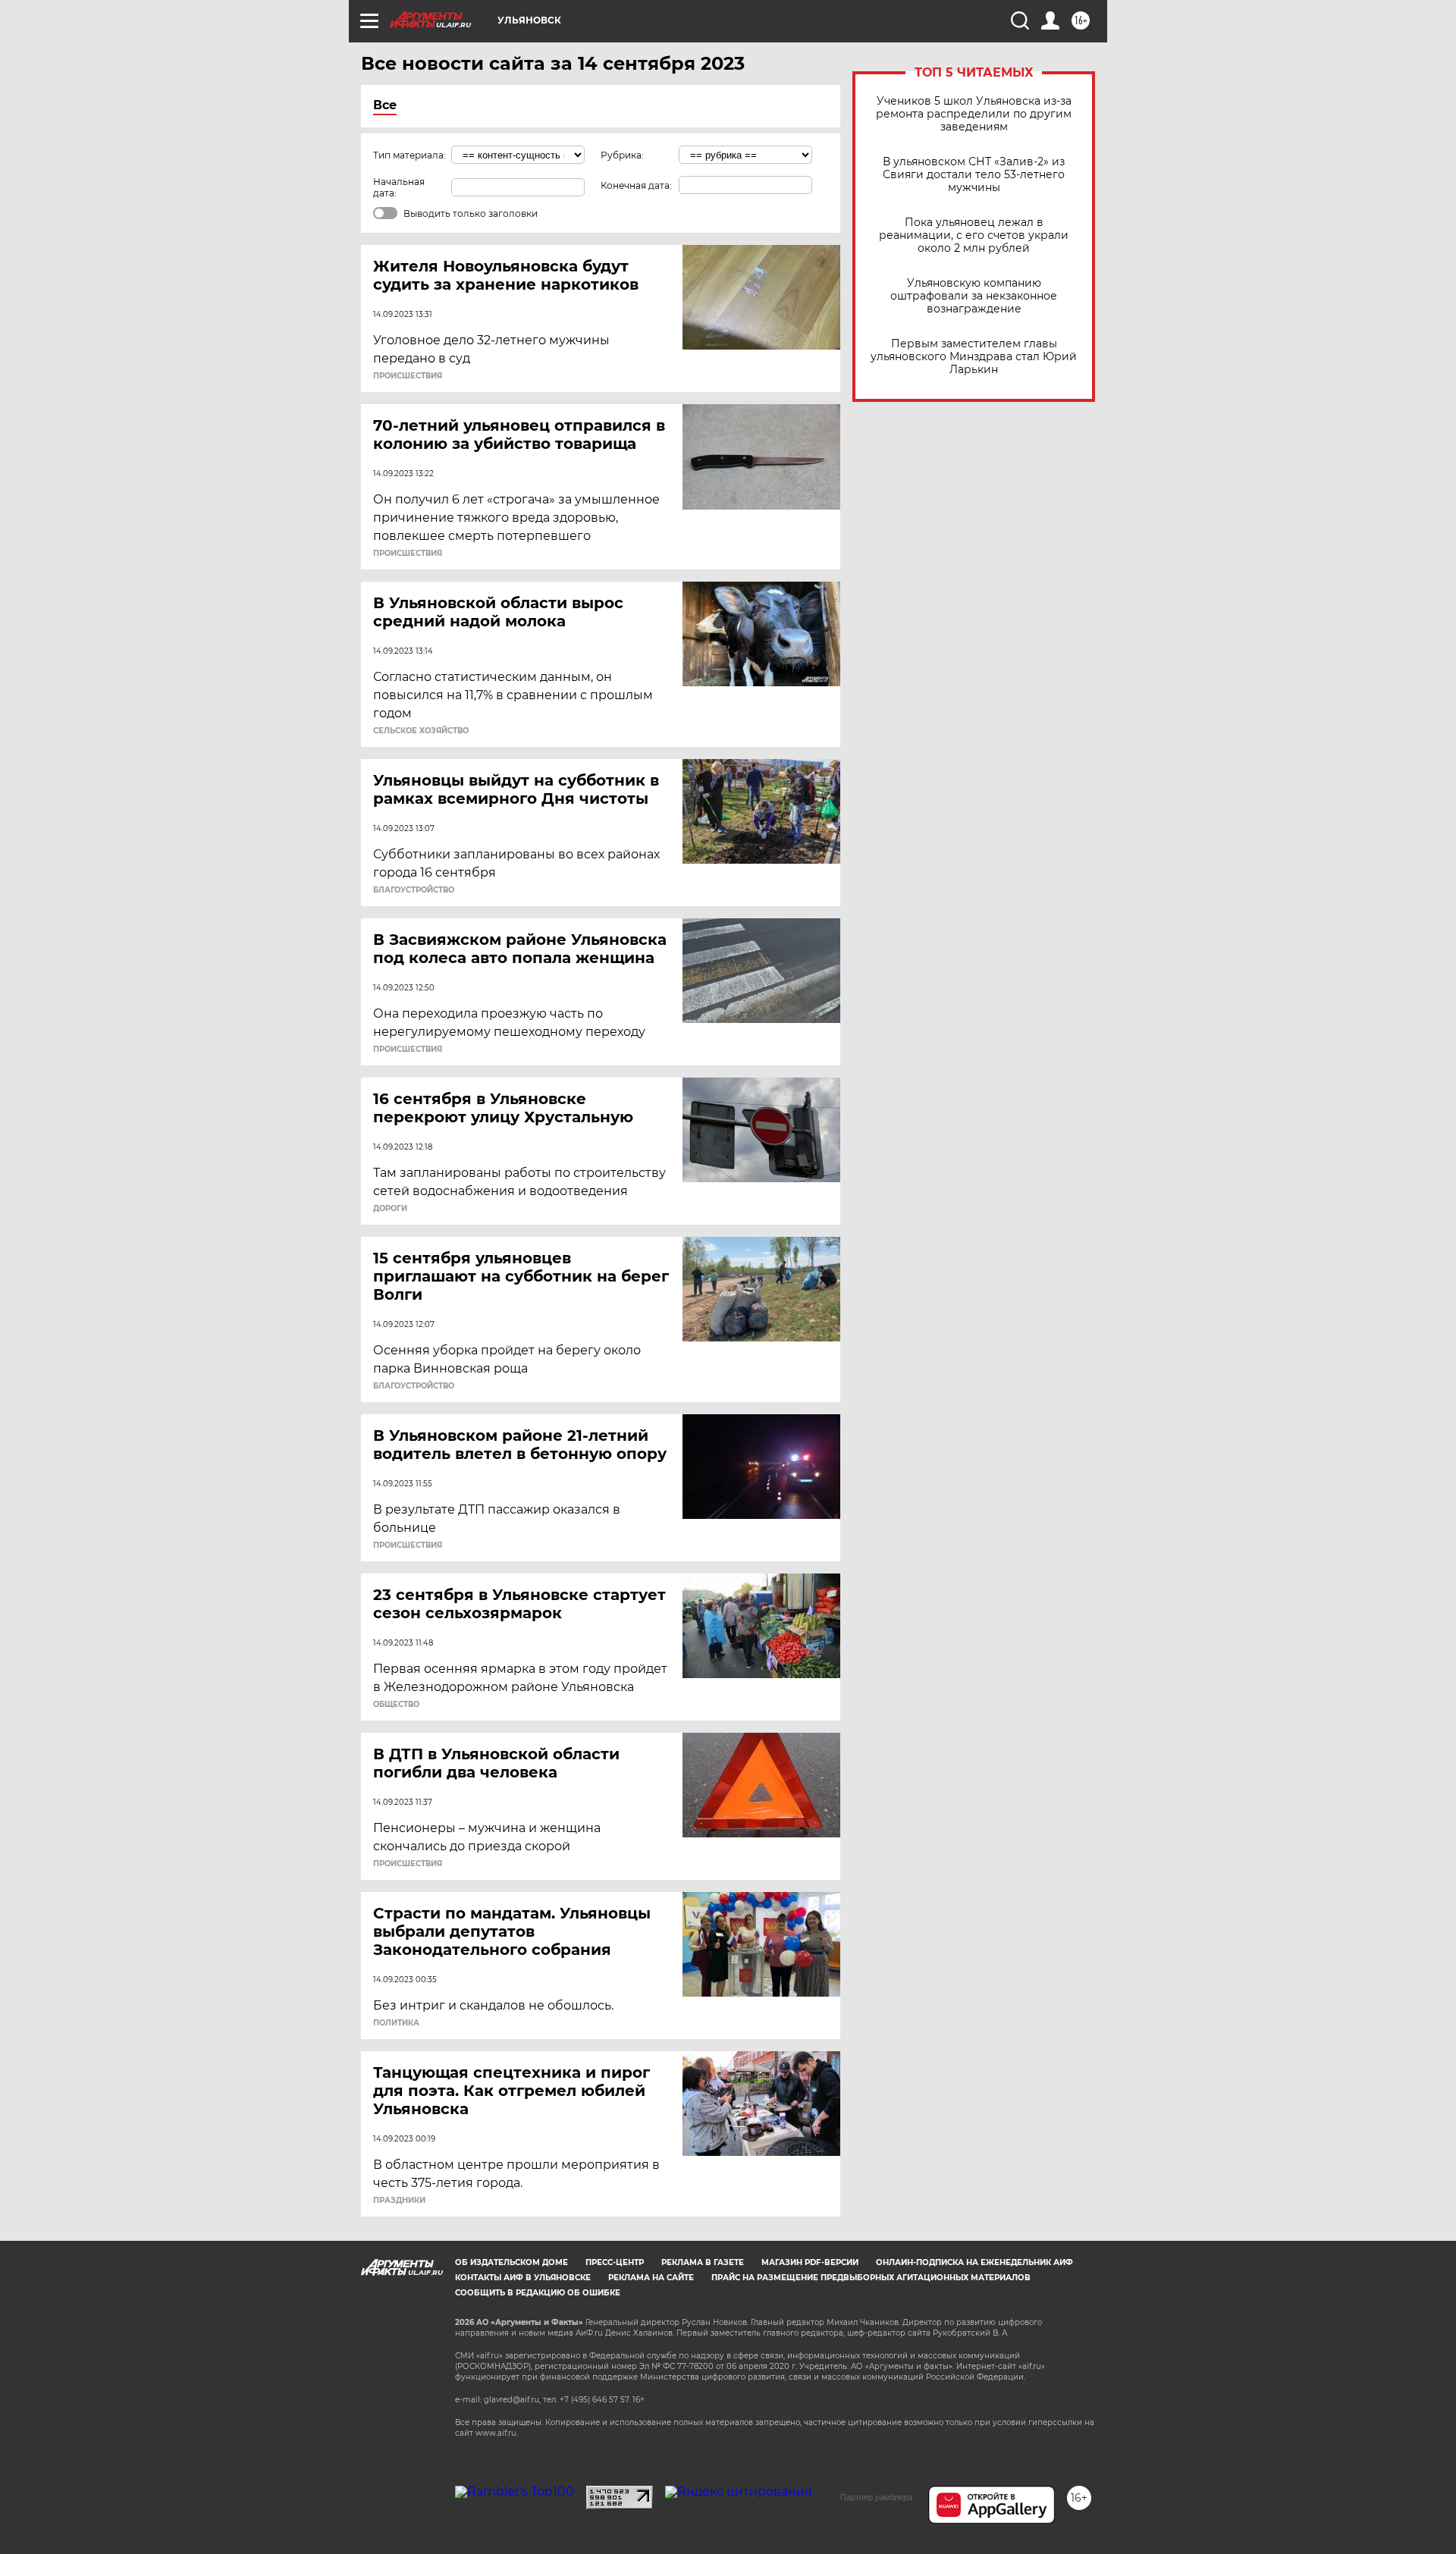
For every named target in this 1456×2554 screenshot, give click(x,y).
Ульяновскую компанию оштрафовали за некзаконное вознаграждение (974, 296)
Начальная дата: (399, 187)
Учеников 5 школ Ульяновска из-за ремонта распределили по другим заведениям (974, 114)
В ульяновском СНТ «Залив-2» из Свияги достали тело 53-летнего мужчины (974, 175)
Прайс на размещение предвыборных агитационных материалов (871, 2278)
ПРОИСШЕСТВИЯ (408, 376)
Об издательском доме (511, 2262)
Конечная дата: (636, 185)
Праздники (399, 2201)
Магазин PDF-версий (810, 2262)
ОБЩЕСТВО (396, 1705)
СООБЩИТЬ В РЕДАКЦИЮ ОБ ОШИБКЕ (538, 2293)
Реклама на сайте (651, 2278)
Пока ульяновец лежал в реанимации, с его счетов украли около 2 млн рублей (974, 235)
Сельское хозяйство (421, 731)
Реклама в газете (703, 2262)
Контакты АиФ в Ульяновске (523, 2278)
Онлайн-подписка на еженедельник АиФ (974, 2262)
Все (385, 105)
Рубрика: (622, 155)
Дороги (390, 1209)
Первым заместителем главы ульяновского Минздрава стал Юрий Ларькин (974, 357)
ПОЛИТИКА (396, 2023)
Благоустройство (414, 890)
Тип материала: (409, 155)
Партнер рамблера (876, 2497)
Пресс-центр (615, 2262)
